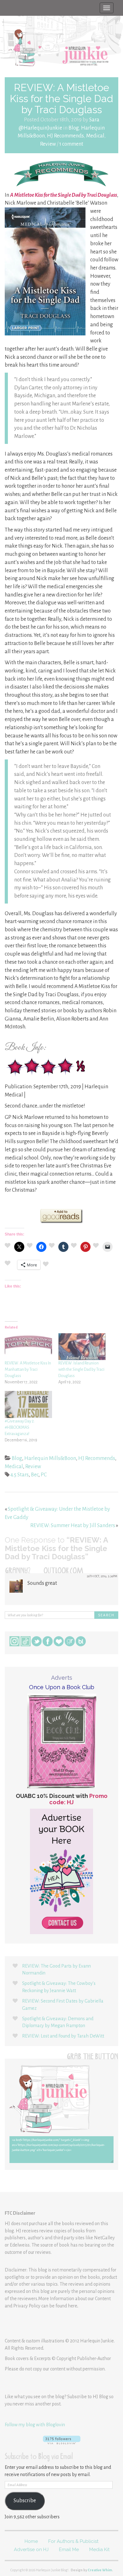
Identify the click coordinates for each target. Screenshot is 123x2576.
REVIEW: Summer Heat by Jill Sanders (73, 1526)
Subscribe (25, 2501)
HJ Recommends (65, 136)
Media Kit (99, 2550)
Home (31, 2541)
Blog (74, 128)
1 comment (71, 144)
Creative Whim (100, 2570)
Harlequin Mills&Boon (50, 1458)
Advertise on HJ (31, 2550)
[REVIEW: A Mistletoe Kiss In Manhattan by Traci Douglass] (28, 1347)
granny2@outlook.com (44, 1572)
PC (44, 1475)
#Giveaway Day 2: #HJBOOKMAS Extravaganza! (20, 1428)
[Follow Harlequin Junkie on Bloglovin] (61, 2440)
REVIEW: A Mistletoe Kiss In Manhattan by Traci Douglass (28, 1369)
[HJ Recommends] (61, 173)
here (73, 2306)
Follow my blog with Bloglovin (35, 2425)
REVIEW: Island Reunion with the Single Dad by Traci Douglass (81, 1369)
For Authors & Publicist (73, 2541)
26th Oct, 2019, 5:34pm (102, 1576)
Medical (95, 136)
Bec (35, 1475)
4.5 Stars (20, 1475)
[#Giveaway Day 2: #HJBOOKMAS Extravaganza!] (28, 1404)
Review (48, 144)
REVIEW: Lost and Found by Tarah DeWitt (63, 2036)
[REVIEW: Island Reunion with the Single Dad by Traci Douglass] (82, 1347)
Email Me (69, 2550)
